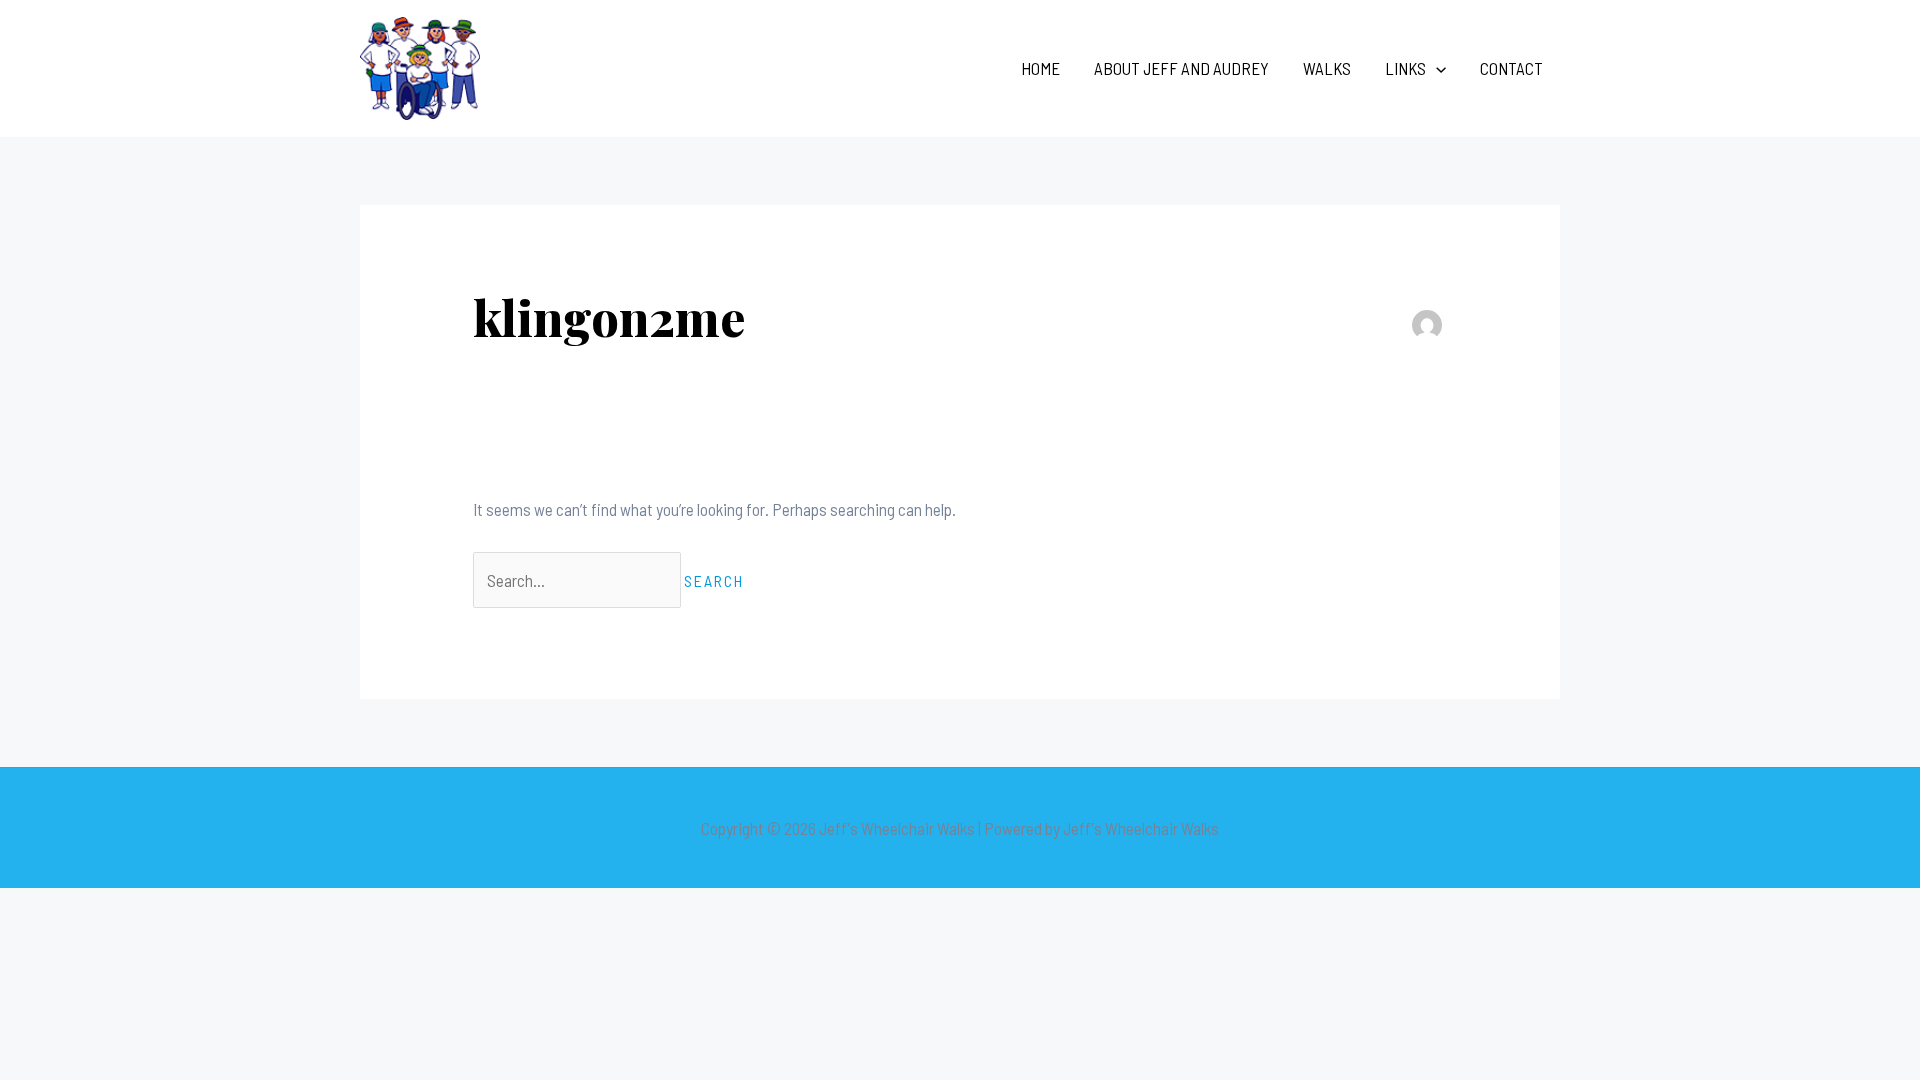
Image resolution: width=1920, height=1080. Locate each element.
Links (1405, 68)
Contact (1511, 68)
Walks (1327, 68)
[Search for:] (578, 580)
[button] (1436, 68)
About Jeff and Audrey (1181, 68)
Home (1040, 68)
